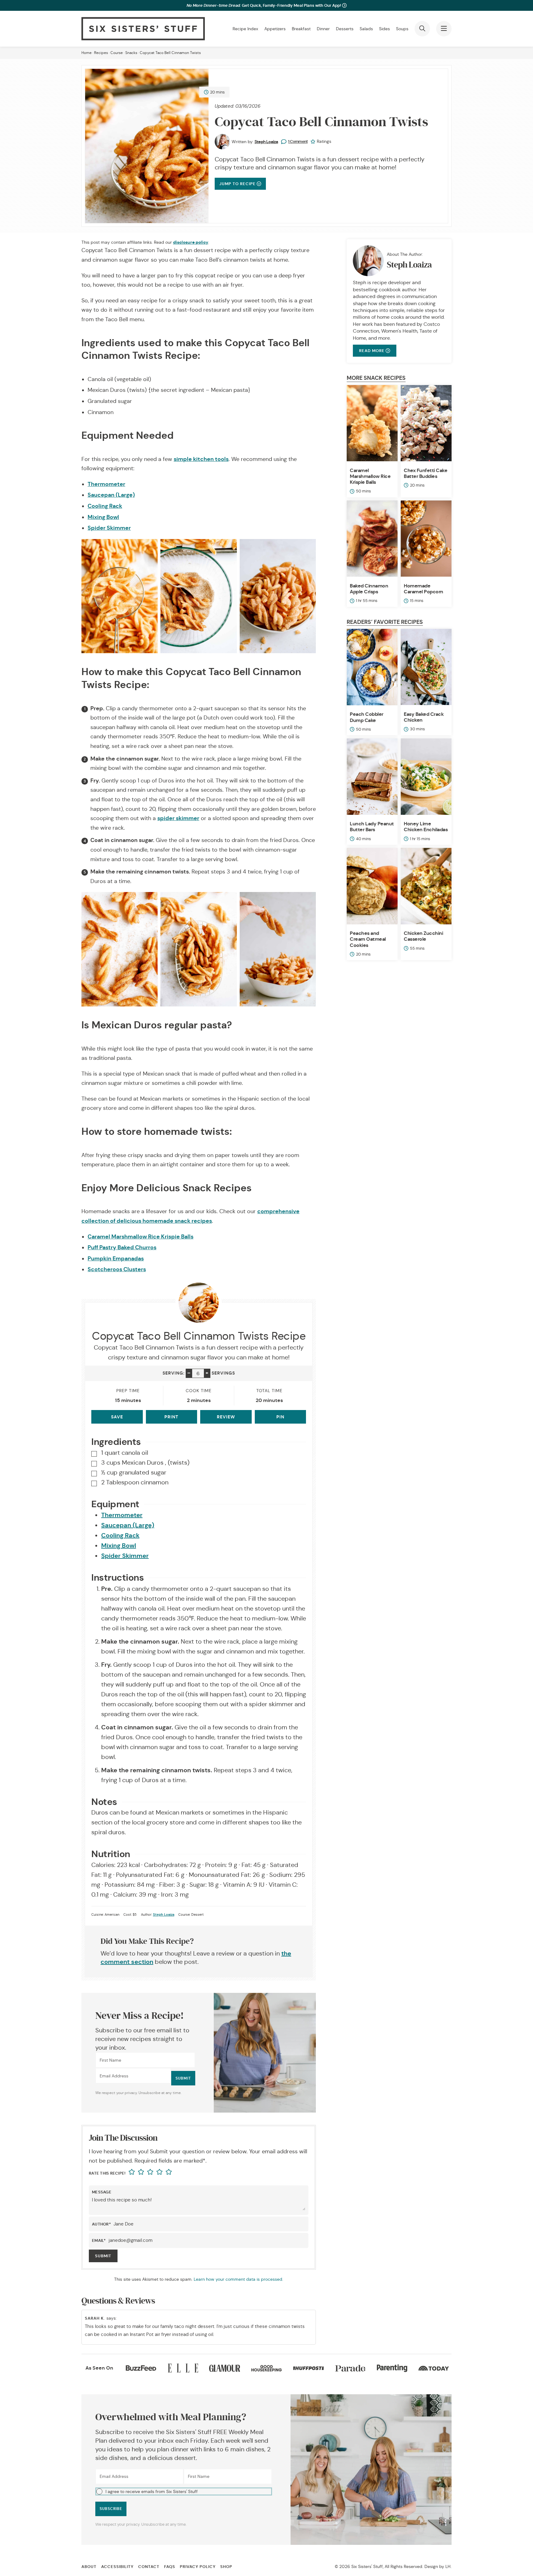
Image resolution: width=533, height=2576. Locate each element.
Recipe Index (245, 29)
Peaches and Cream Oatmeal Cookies (368, 939)
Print (171, 1417)
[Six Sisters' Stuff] (143, 29)
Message (102, 2192)
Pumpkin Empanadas (116, 1258)
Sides (384, 29)
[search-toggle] (422, 29)
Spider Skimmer (109, 528)
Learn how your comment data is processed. (238, 2279)
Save (117, 1417)
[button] (184, 2491)
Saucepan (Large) (111, 495)
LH (448, 2566)
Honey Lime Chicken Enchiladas (426, 827)
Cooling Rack (105, 506)
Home (87, 53)
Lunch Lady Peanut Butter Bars (372, 827)
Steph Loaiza (266, 142)
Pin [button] (280, 1417)
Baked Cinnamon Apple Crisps (369, 589)
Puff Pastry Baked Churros (122, 1247)
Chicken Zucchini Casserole (423, 936)
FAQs (170, 2567)
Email (99, 2240)
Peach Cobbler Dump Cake (367, 717)
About (89, 2567)
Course (117, 53)
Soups (402, 29)
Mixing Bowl (103, 517)
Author (101, 2224)
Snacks (131, 53)
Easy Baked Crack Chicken (424, 717)
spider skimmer (178, 818)
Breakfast (301, 29)
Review (226, 1417)
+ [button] (207, 1373)
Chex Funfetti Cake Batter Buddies (426, 473)
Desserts (345, 29)
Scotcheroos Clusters (117, 1269)
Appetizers (275, 29)
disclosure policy (191, 242)
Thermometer (106, 484)
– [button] (189, 1373)
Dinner (323, 29)
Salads (366, 29)
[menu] (444, 29)
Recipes (101, 53)
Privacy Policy (198, 2567)
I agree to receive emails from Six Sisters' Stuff (152, 2491)
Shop (226, 2567)
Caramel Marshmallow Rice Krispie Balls (140, 1236)
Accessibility (117, 2567)
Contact (149, 2567)
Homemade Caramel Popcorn (424, 589)
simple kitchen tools (201, 459)
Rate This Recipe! (107, 2173)
